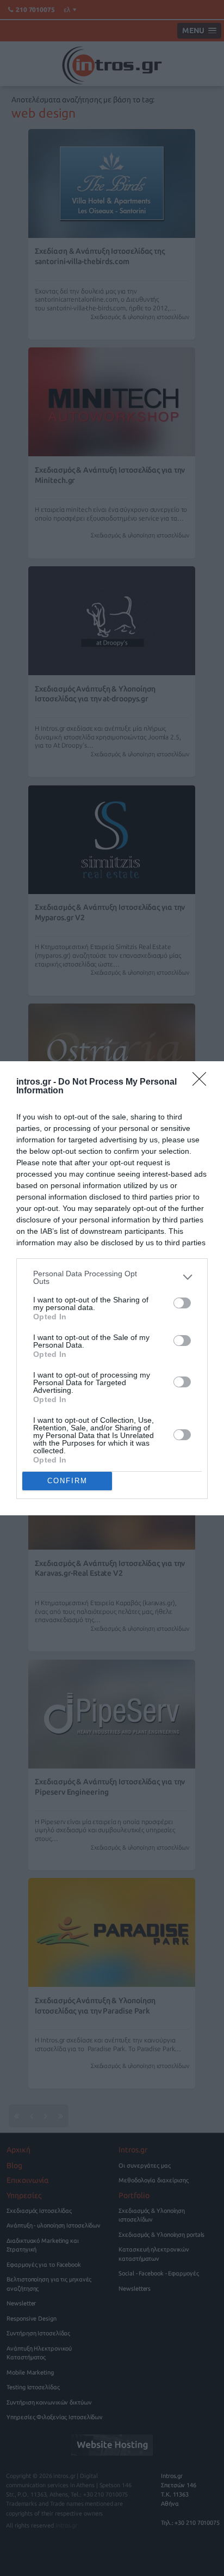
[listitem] (112, 1277)
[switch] (182, 1303)
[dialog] (112, 1288)
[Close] (203, 1082)
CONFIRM (67, 1481)
